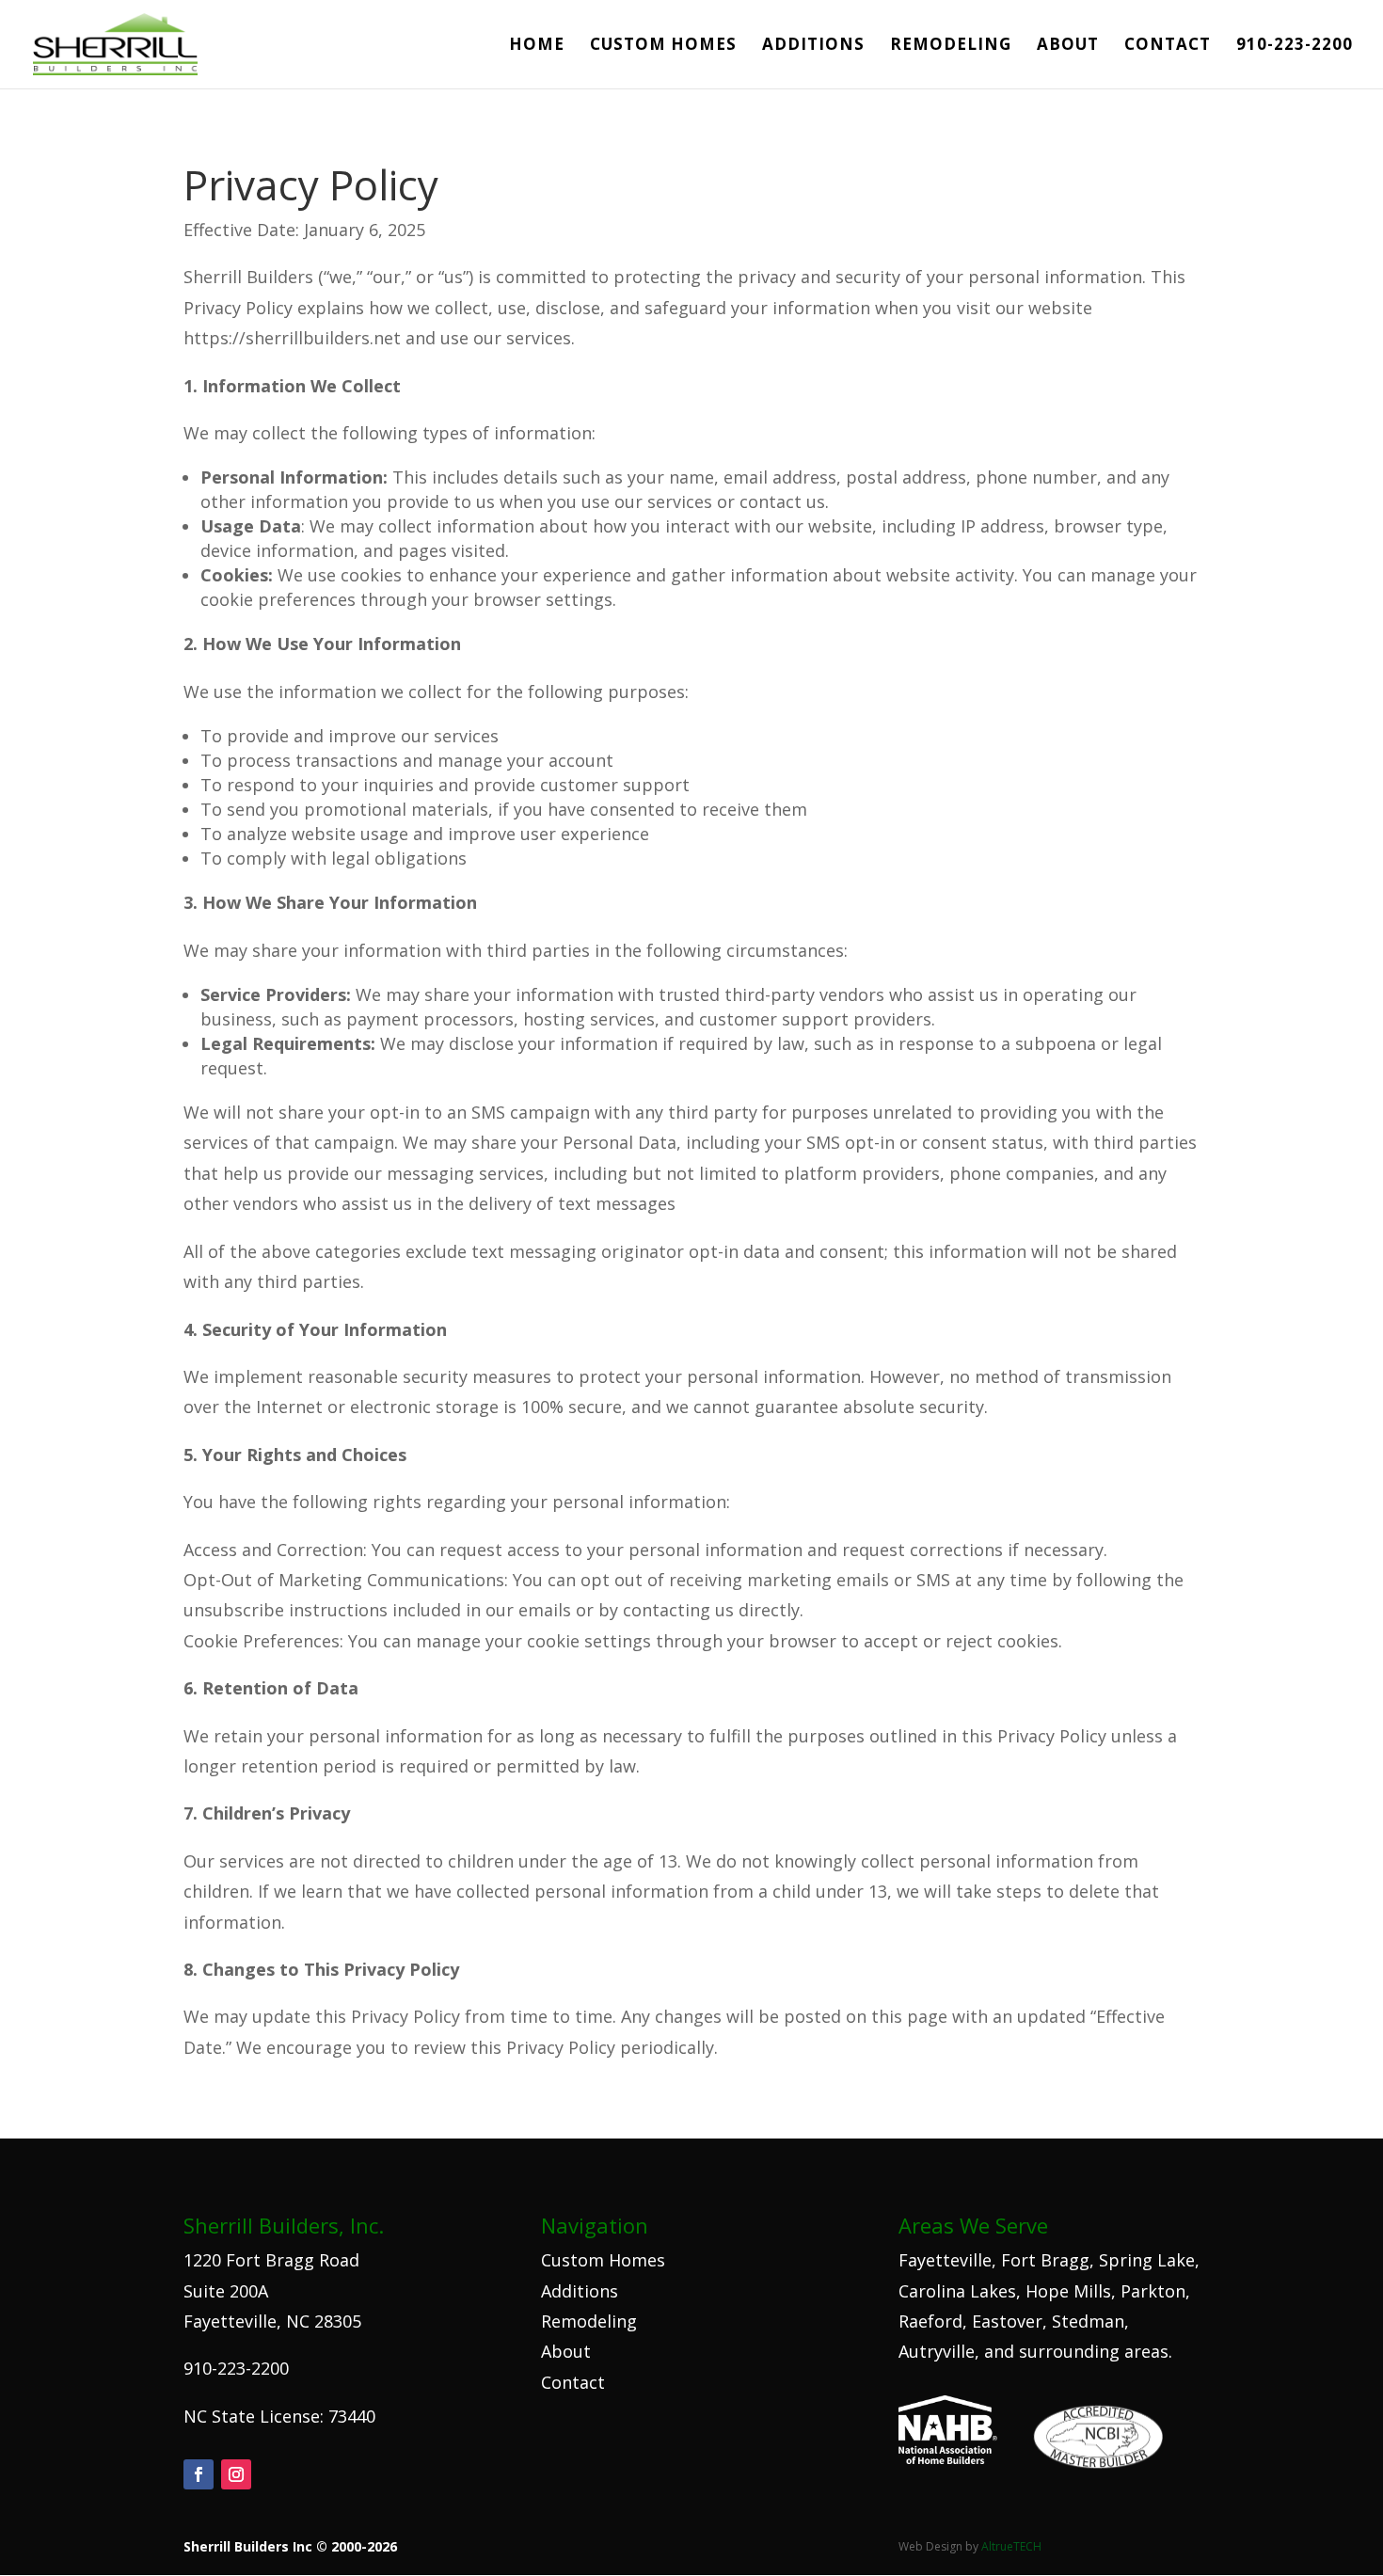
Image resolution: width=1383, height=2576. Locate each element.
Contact (1168, 46)
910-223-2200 (1295, 46)
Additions (813, 46)
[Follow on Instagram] (236, 2474)
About (1068, 46)
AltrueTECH (1011, 2546)
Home (537, 46)
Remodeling (951, 46)
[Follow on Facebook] (199, 2474)
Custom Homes (663, 46)
